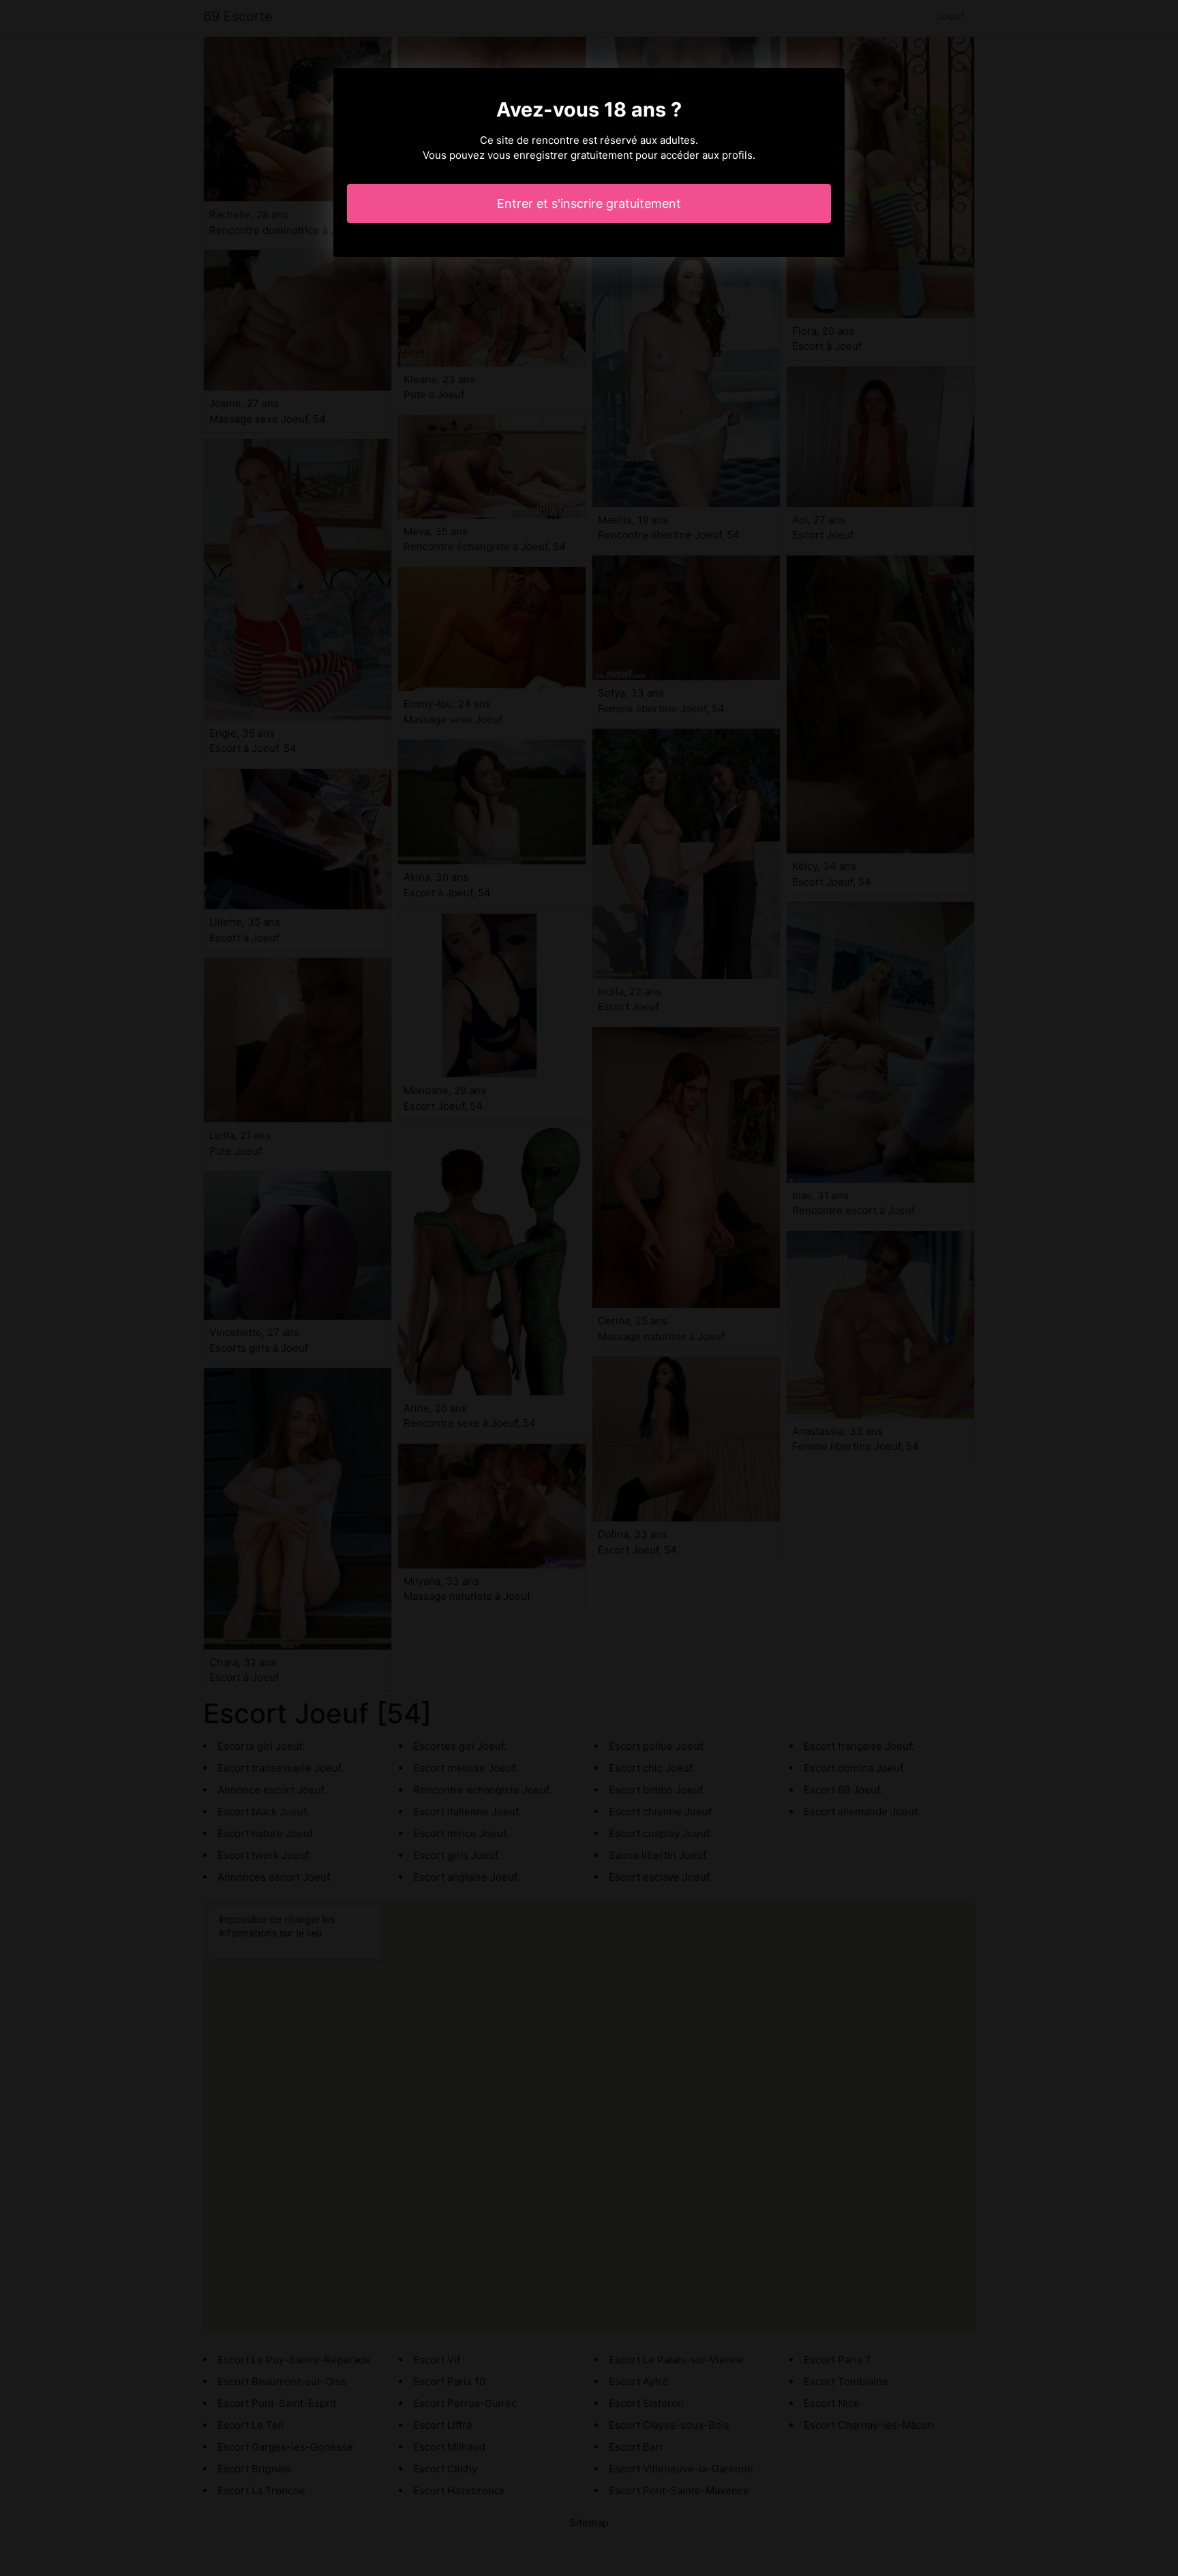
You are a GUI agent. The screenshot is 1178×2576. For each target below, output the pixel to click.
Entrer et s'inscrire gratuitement (589, 203)
